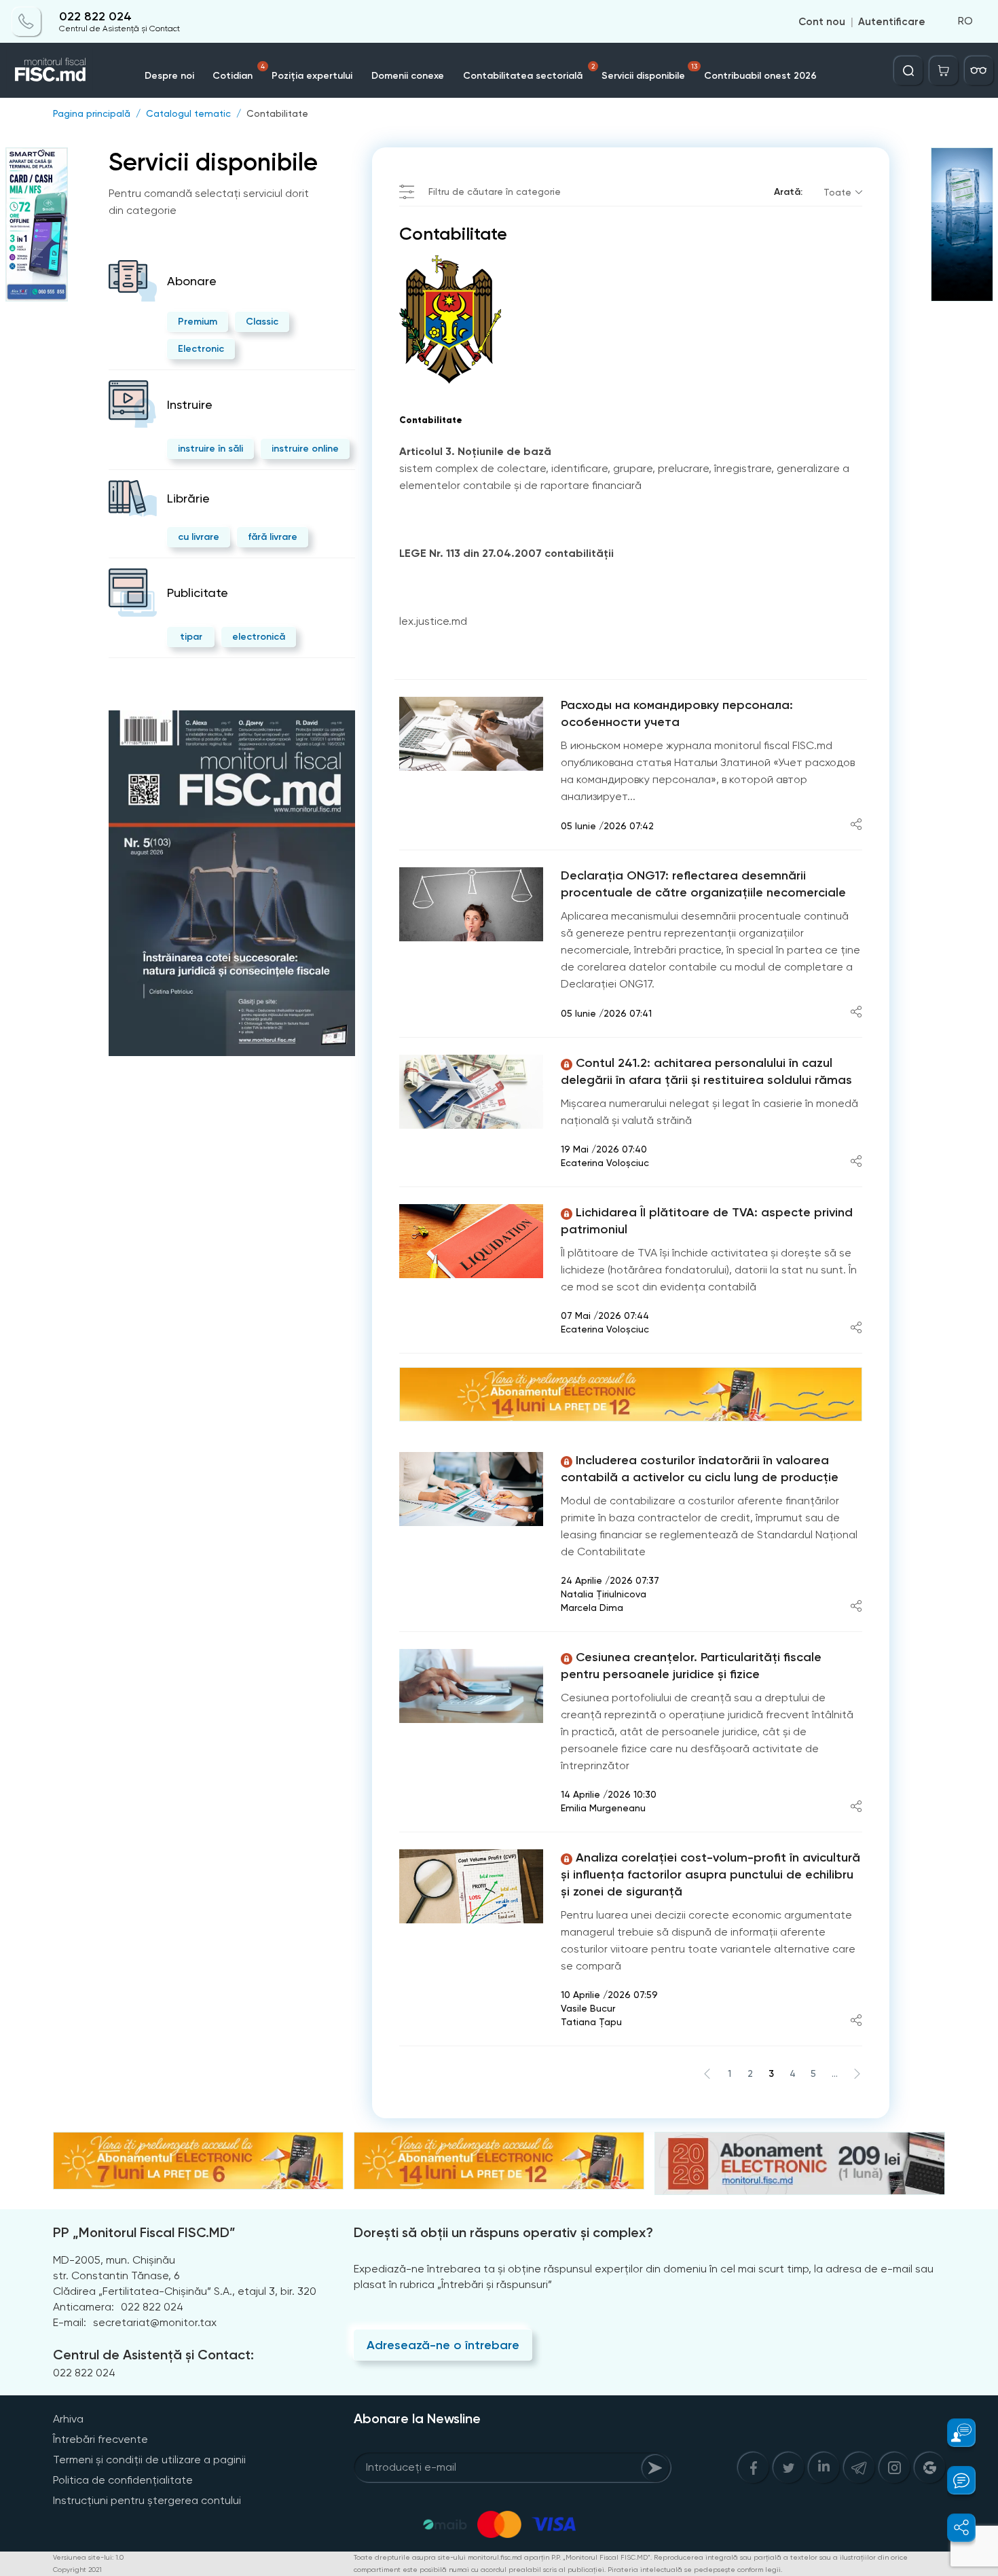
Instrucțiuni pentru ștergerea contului (147, 2500)
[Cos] (944, 71)
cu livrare (199, 537)
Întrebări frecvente (100, 2439)
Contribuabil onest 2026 (760, 76)
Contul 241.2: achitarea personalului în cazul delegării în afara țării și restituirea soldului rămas (706, 1071)
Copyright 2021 (77, 2570)
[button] (954, 2433)
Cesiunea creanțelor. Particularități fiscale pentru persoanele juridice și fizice (691, 1666)
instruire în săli (210, 449)
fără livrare (273, 537)
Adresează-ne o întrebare (443, 2345)
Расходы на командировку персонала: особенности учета (677, 713)
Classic (262, 322)
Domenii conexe (408, 76)
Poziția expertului (312, 76)
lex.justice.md (433, 621)
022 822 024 (95, 17)
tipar (191, 637)
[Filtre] (979, 71)
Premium (198, 322)
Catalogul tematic (188, 113)
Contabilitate (277, 113)
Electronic (201, 349)
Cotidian (239, 72)
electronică (259, 637)
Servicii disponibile (649, 72)
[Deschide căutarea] (908, 71)
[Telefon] (26, 22)
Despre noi (169, 76)
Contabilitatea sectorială (529, 72)
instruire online (305, 449)
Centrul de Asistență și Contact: (153, 2355)
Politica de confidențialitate (123, 2480)
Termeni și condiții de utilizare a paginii (149, 2460)
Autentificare (892, 22)
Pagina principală (92, 113)
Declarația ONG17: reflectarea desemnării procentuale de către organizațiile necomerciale (703, 884)
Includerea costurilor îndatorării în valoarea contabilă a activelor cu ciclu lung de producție (700, 1469)
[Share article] (856, 826)
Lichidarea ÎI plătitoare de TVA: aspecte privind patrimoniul (707, 1221)
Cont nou (822, 22)
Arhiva (68, 2419)
